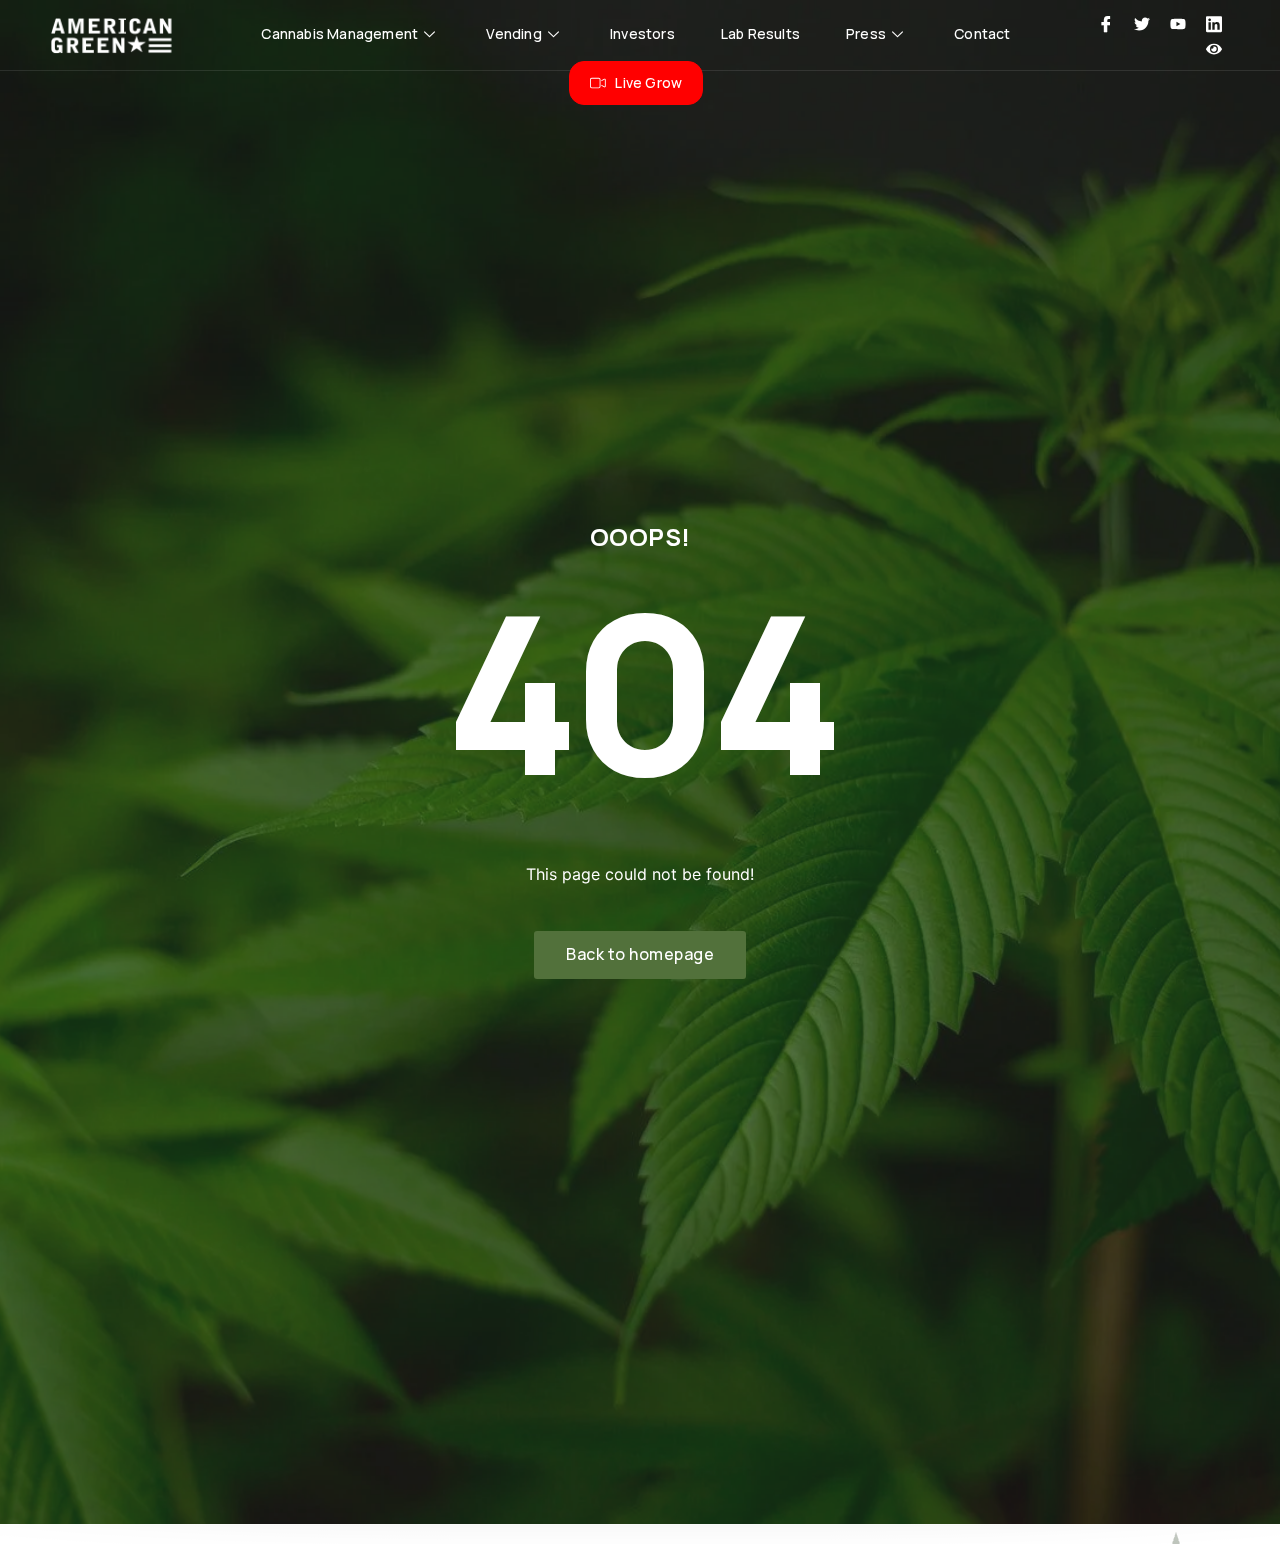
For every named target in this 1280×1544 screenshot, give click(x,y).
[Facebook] (1106, 23)
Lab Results (760, 33)
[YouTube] (1178, 23)
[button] (640, 955)
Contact (982, 33)
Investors (642, 33)
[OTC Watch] (1214, 48)
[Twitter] (1142, 23)
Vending (513, 33)
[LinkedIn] (1214, 23)
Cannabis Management (339, 33)
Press (866, 33)
